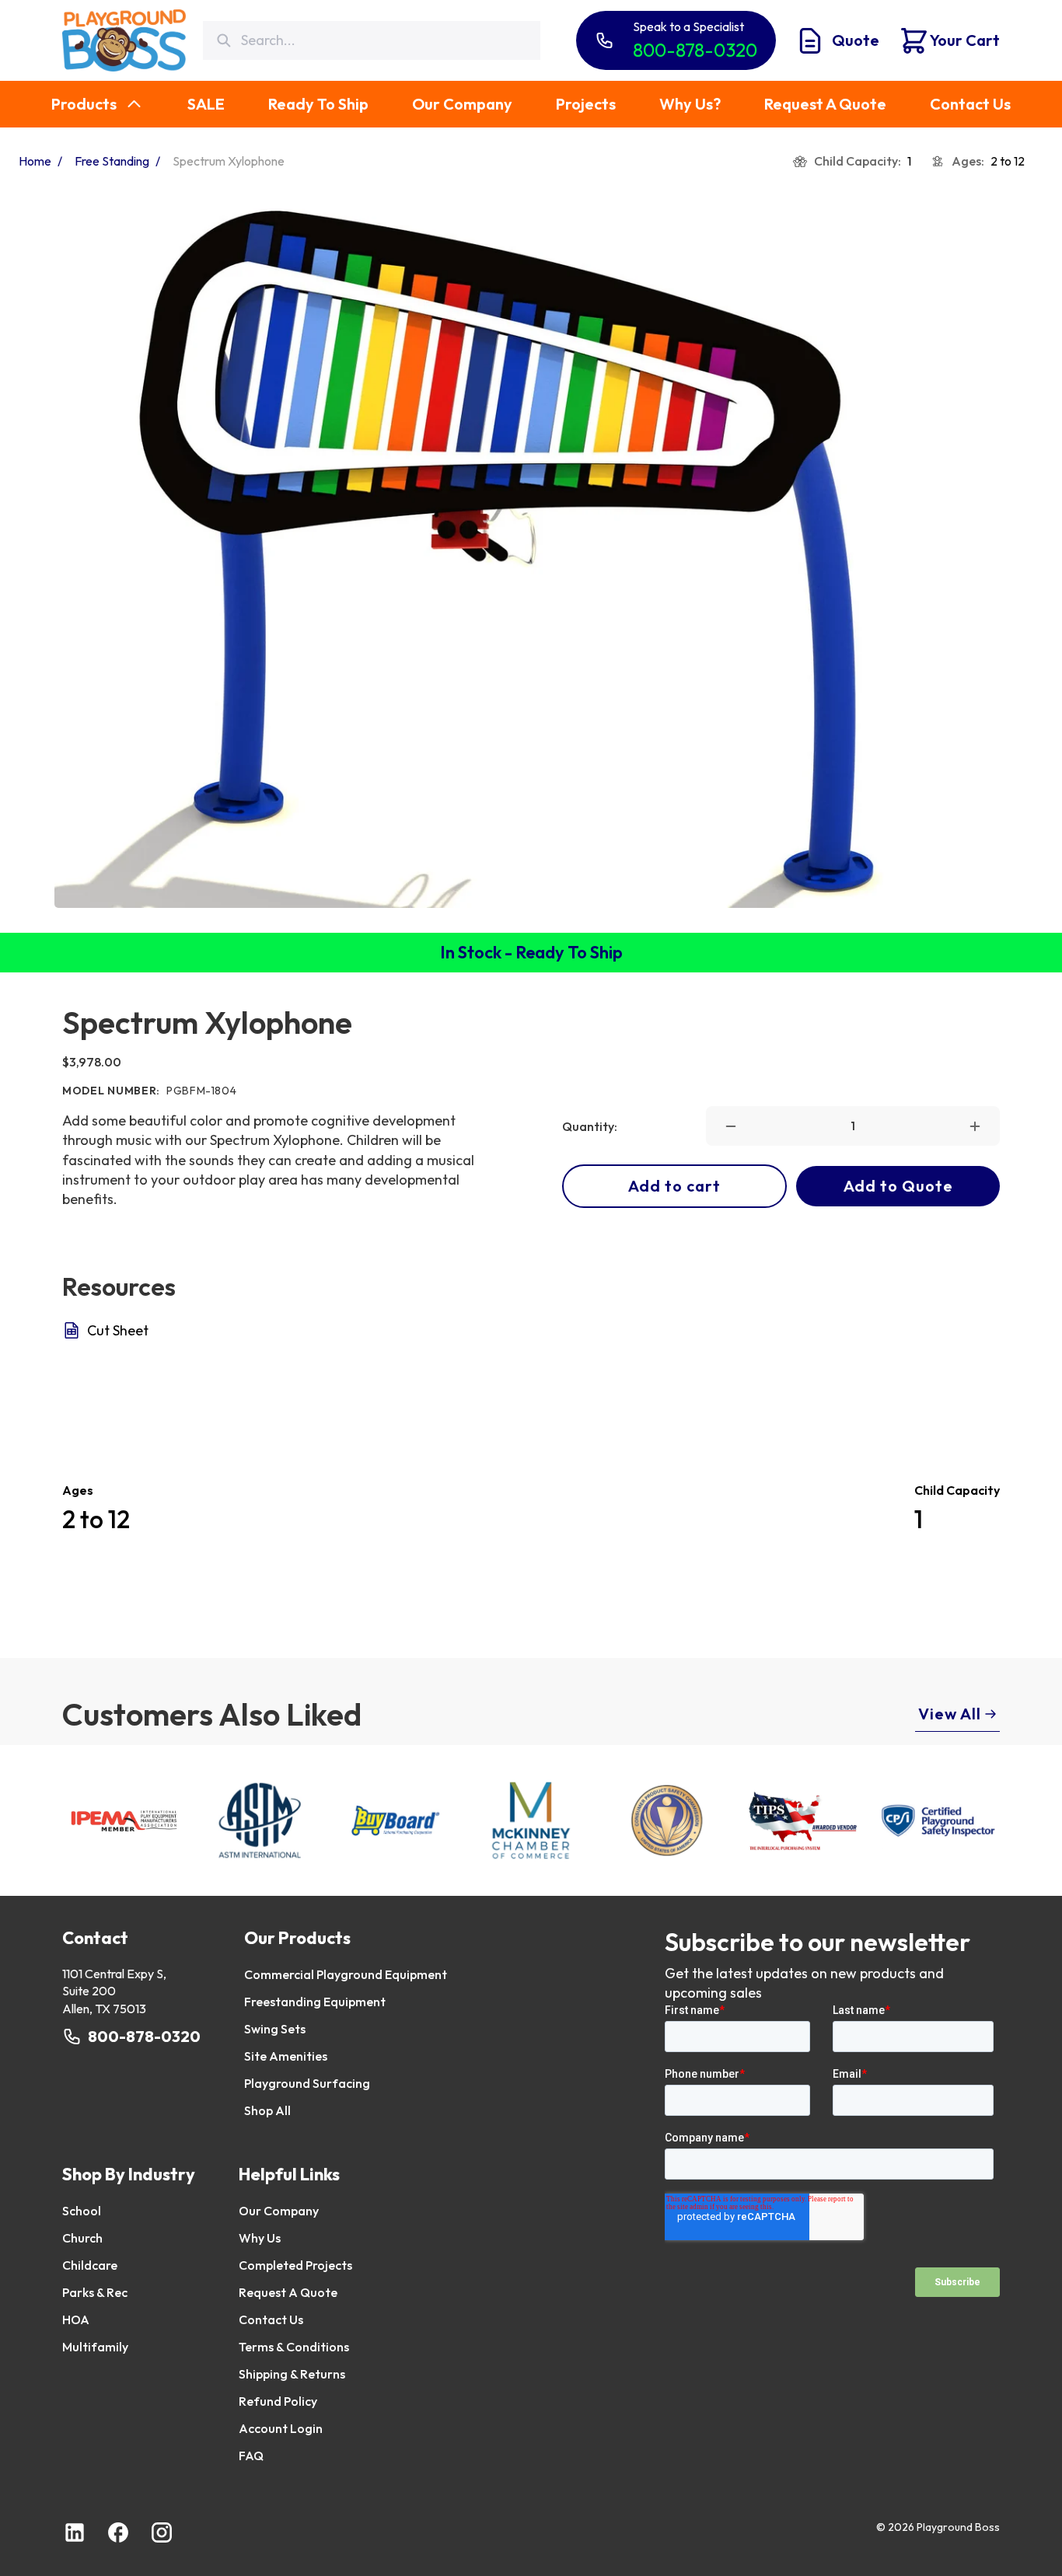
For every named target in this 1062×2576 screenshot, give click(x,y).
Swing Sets (275, 2029)
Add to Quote (898, 1186)
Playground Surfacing (307, 2083)
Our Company (279, 2211)
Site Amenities (286, 2056)
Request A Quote (288, 2292)
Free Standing (112, 161)
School (82, 2211)
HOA (76, 2319)
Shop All (267, 2110)
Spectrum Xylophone (229, 161)
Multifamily (95, 2347)
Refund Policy (278, 2401)
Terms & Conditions (294, 2347)
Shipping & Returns (292, 2374)
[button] (731, 1126)
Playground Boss (958, 2527)
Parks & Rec (95, 2292)
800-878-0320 (144, 2036)
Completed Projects (295, 2265)
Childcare (90, 2265)
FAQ (251, 2456)
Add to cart (674, 1186)
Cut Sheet (118, 1330)
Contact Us (271, 2319)
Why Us (260, 2238)
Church (82, 2238)
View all (950, 1714)
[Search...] (224, 41)
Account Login (281, 2428)
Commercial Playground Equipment (346, 1974)
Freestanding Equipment (315, 2002)
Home (35, 161)
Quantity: (590, 1126)
